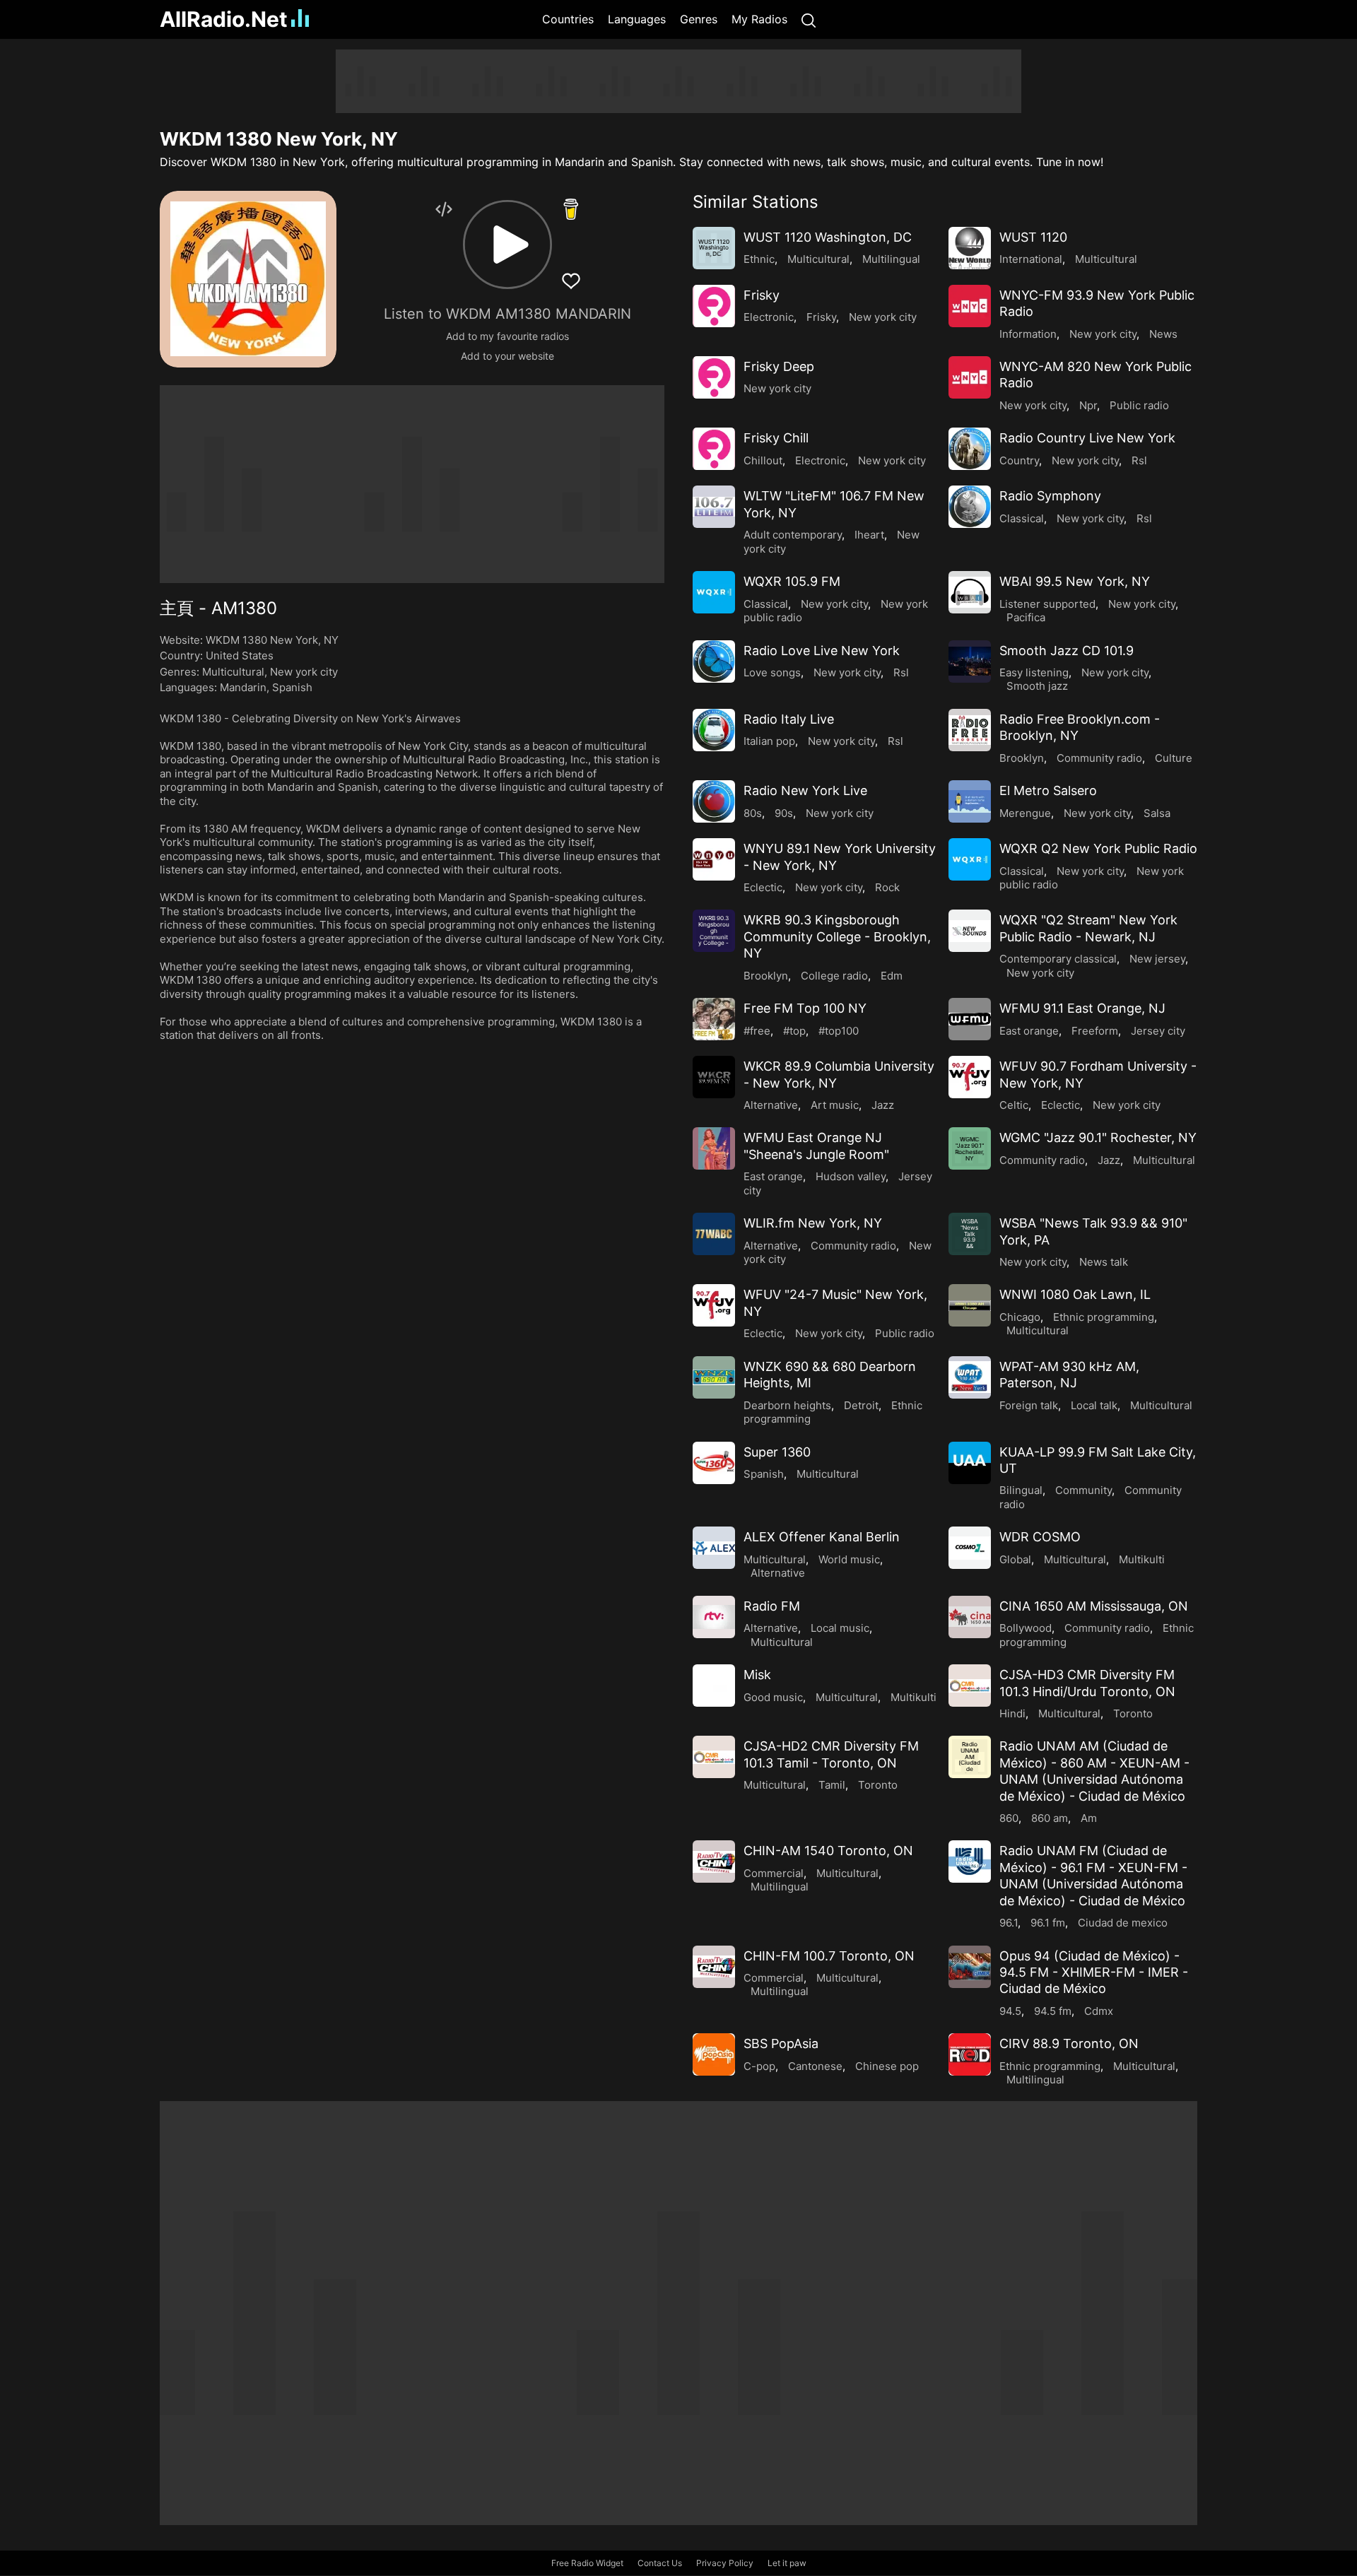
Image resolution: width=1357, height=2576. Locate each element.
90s (784, 813)
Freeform (1095, 1031)
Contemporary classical (1058, 959)
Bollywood (1026, 1628)
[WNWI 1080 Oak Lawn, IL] (970, 1305)
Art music (835, 1105)
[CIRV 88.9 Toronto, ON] (970, 2054)
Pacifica (1026, 617)
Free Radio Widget (587, 2563)
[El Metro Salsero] (970, 801)
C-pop (759, 2066)
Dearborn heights (787, 1405)
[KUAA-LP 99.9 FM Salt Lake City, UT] (970, 1463)
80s (753, 813)
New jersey (1157, 959)
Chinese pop (887, 2066)
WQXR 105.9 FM (792, 581)
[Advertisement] (92, 261)
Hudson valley (851, 1176)
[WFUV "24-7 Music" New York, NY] (714, 1305)
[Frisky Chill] (714, 449)
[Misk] (714, 1686)
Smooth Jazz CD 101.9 (1067, 651)
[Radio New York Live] (714, 801)
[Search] (809, 19)
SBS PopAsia (781, 2043)
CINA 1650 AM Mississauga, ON (1094, 1606)
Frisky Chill (776, 438)
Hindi (1012, 1713)
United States (240, 655)
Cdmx (1099, 2011)
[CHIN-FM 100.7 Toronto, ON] (714, 1967)
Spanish (292, 687)
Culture (1174, 758)
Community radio (1099, 758)
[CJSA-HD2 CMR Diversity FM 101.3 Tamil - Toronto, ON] (714, 1757)
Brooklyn (1022, 758)
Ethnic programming (1104, 1317)
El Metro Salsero (1048, 790)
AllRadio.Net (224, 19)
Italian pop (769, 741)
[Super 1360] (714, 1463)
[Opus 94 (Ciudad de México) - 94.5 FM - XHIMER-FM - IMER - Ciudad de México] (970, 1967)
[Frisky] (714, 306)
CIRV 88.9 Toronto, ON (1069, 2043)
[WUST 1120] (970, 248)
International (1031, 259)
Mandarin (243, 687)
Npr (1088, 405)
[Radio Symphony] (970, 507)
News (1163, 334)
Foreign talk (1029, 1405)
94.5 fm (1053, 2011)
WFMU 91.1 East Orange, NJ (1082, 1008)
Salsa (1157, 813)
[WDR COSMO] (970, 1548)
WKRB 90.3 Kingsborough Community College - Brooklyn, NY (837, 936)
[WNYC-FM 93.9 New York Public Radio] (970, 306)
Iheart (869, 535)
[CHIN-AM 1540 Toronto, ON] (714, 1862)
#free (757, 1031)
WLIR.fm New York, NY (813, 1223)
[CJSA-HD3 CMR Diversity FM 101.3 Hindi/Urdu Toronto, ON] (970, 1686)
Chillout (763, 460)
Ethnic (759, 259)
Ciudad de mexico (1123, 1923)
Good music (773, 1697)
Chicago (1020, 1317)
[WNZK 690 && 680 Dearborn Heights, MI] (714, 1377)
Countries (568, 19)
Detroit (861, 1405)
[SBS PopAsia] (714, 2054)
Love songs (772, 672)
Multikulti (1142, 1559)
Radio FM (772, 1606)
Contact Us (660, 2563)
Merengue (1025, 813)
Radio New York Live (805, 790)
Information (1028, 334)
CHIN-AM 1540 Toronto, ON (828, 1851)
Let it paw (787, 2563)
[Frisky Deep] (714, 377)
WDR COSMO (1040, 1537)
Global (1015, 1559)
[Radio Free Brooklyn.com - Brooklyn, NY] (970, 730)
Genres (699, 19)
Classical (1022, 518)
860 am (1050, 1818)
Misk (757, 1675)
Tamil (832, 1785)
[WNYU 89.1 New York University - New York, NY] (714, 859)
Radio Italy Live (789, 719)
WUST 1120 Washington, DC (828, 237)
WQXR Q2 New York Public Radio (1098, 848)
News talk (1104, 1262)
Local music (840, 1628)
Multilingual (891, 259)
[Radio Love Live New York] (714, 661)
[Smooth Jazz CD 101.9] (970, 661)
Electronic (769, 317)
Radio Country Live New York (1087, 438)
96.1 (1009, 1923)
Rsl (1139, 460)
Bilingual (1021, 1490)
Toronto (1133, 1713)
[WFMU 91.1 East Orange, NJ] (970, 1019)
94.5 (1010, 2011)
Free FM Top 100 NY (805, 1008)
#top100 (839, 1031)
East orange (1029, 1031)
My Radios (759, 19)
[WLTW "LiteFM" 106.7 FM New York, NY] (714, 507)
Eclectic (763, 887)
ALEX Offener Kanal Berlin (822, 1537)
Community (1083, 1490)
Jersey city (1158, 1031)
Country (1019, 460)
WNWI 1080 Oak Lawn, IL (1075, 1294)
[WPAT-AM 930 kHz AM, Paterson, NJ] (970, 1377)
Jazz (883, 1105)
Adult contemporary (793, 535)
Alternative (771, 1105)
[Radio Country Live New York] (970, 449)
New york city (304, 672)
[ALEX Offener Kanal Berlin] (714, 1548)
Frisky (762, 295)
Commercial (774, 1873)
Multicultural (233, 672)
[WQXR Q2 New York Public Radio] (970, 859)
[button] (507, 245)
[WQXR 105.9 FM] (714, 592)
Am (1089, 1818)
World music (849, 1559)
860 (1009, 1818)
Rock (887, 887)
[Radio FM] (714, 1617)
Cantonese (815, 2066)
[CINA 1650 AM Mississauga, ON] (970, 1617)
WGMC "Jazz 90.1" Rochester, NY (1098, 1137)
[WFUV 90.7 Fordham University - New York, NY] (970, 1077)
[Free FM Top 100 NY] (714, 1019)
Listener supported (1047, 604)
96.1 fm (1048, 1923)
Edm (892, 976)
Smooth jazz (1037, 686)
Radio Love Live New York (822, 651)
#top (794, 1031)
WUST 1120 (1033, 237)
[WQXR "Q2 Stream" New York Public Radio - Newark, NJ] (970, 931)
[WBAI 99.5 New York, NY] (970, 592)
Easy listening (1034, 672)
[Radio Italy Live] (714, 730)
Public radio (1139, 405)
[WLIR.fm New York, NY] (714, 1234)
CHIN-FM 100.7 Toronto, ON (829, 1956)
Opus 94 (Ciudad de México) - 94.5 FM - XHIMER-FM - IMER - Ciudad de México (1094, 1972)
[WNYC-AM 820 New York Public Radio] (970, 377)
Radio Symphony (1050, 496)
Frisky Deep (779, 366)
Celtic (1014, 1105)
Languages (637, 19)
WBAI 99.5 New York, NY (1075, 581)
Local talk (1094, 1405)
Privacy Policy (725, 2563)
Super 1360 (777, 1452)
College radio (834, 976)
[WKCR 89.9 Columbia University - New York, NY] (714, 1077)
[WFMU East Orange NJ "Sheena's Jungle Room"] (714, 1148)
